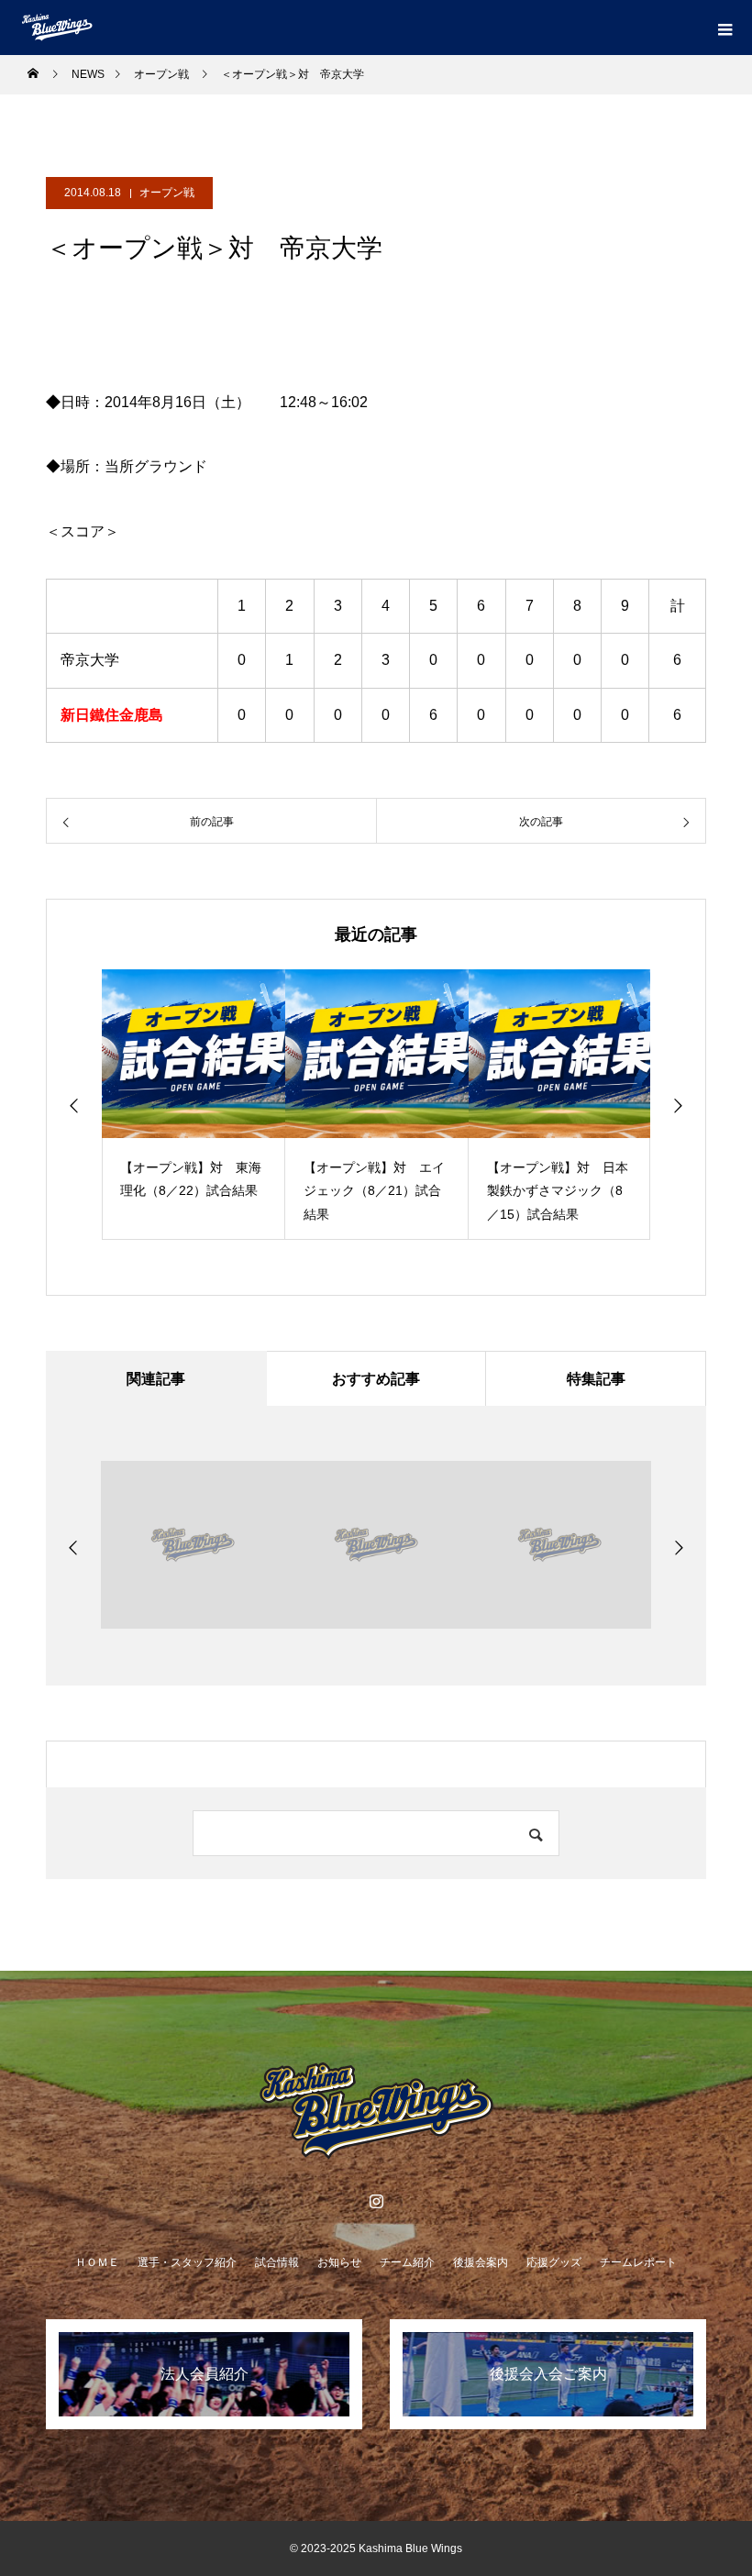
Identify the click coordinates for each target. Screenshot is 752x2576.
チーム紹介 (407, 2262)
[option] (194, 1105)
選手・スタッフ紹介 (187, 2262)
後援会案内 (481, 2262)
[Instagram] (376, 2201)
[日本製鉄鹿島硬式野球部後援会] (376, 2111)
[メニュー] (724, 28)
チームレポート (638, 2262)
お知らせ (339, 2262)
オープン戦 (167, 193)
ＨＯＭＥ (97, 2262)
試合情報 (277, 2262)
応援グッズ (554, 2262)
